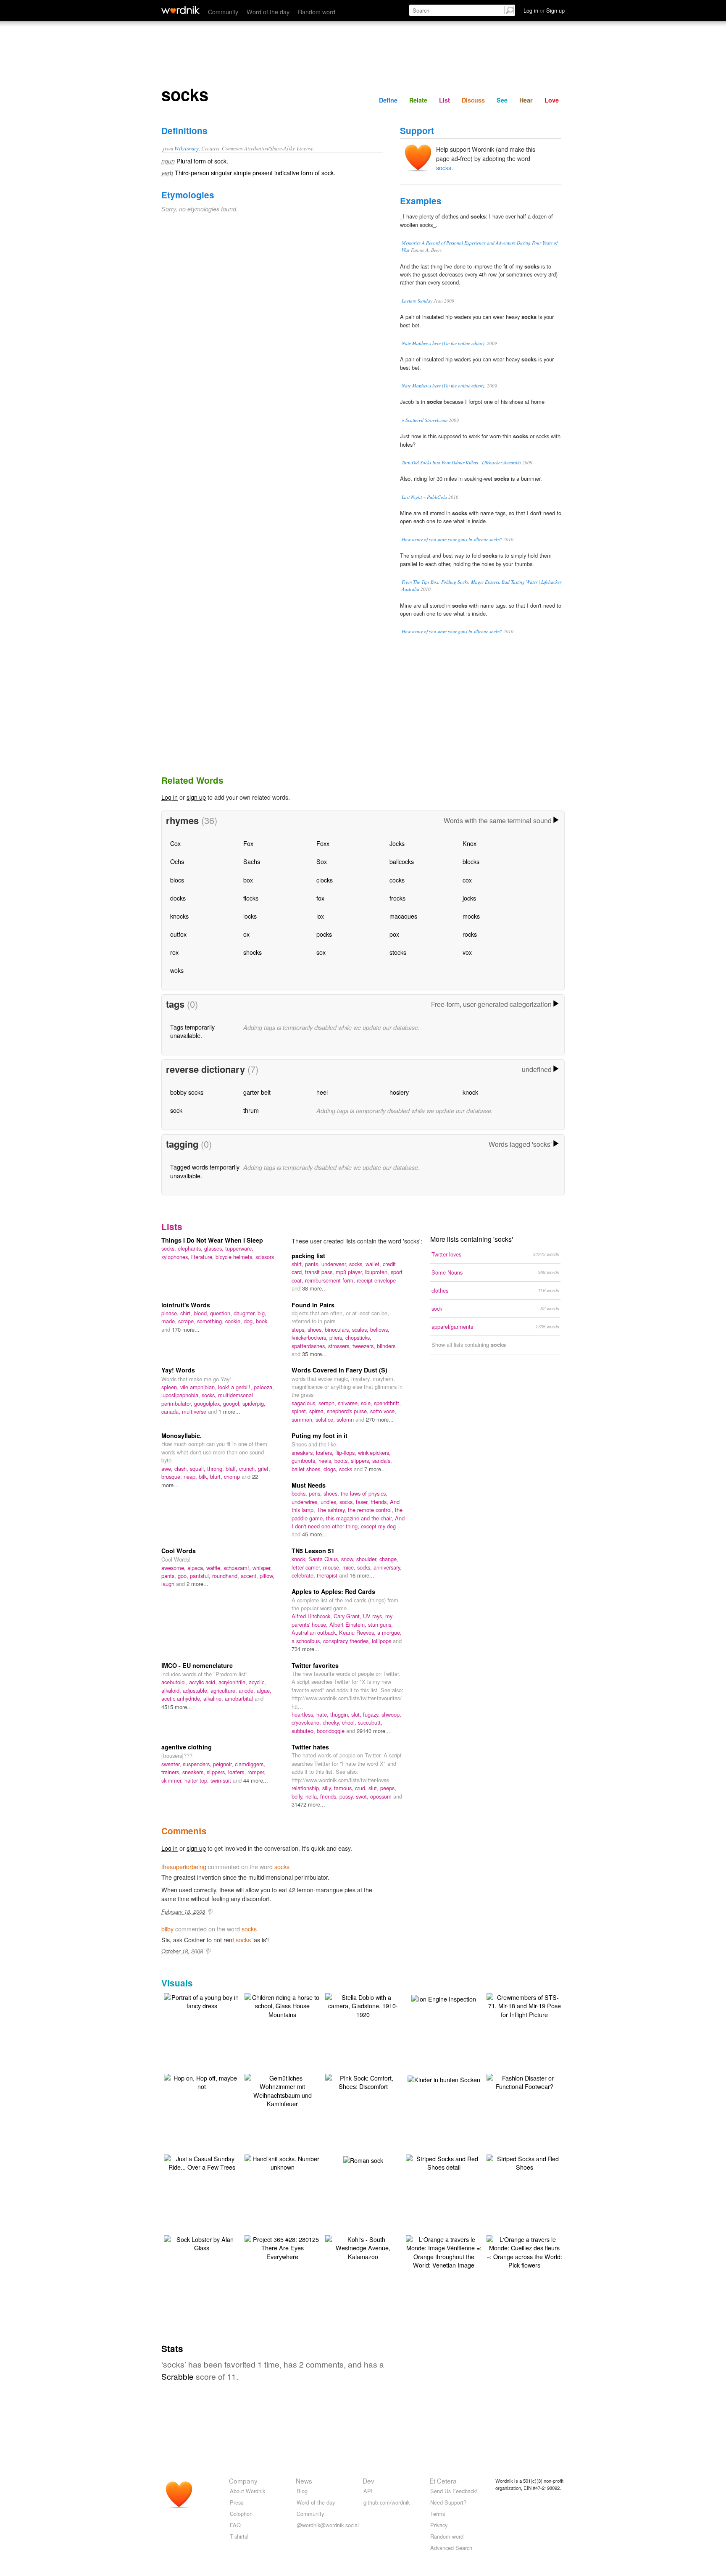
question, (222, 1313)
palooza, (264, 1387)
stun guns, (380, 1624)
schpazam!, (238, 1568)
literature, (203, 1257)
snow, (349, 1559)
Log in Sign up (544, 10)
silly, (328, 1788)
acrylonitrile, (234, 1682)
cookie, (234, 1321)
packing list (308, 1256)
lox (320, 916)
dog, (250, 1321)
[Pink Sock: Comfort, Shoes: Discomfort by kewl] (363, 2081)
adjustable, (197, 1690)
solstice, (326, 1419)
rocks (470, 934)
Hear (526, 100)
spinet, (300, 1411)
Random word (317, 12)
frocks (397, 898)
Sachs (252, 861)
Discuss (473, 100)
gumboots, (305, 1461)
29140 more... (374, 1731)
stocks (398, 952)
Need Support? (448, 2502)
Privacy (439, 2525)
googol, (233, 1403)
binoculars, (338, 1329)
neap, (191, 1476)
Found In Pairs (313, 1305)
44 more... (256, 1780)
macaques (403, 916)
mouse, (333, 1567)
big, (262, 1313)
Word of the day (268, 12)
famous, (345, 1788)
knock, (300, 1559)
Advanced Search (451, 2548)
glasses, (215, 1248)
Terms (438, 2514)
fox (320, 898)
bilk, (204, 1476)
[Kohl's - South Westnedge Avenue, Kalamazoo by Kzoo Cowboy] (363, 2247)
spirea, (318, 1411)
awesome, (174, 1568)
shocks (253, 952)
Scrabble (178, 2376)
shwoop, (391, 1714)
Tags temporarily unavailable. (192, 1031)
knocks (179, 916)
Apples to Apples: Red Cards (333, 1591)
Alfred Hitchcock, (313, 1616)
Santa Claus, (325, 1559)
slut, (357, 1714)
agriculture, (225, 1690)
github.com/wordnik (387, 2502)
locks (250, 916)
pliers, (337, 1337)
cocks (397, 880)
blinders (386, 1346)
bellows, (380, 1329)
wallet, (374, 1264)
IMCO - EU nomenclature (197, 1665)
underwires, (306, 1502)
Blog (302, 2491)
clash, (182, 1468)
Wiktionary (187, 148)
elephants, (191, 1248)
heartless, (304, 1714)
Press (237, 2502)
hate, (323, 1714)
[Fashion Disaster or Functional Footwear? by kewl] (524, 2081)
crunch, (249, 1468)
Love (552, 100)
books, (300, 1493)
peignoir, (224, 1764)
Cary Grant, (348, 1616)
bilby (167, 1929)
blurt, (217, 1476)
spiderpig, (254, 1403)
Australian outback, (315, 1632)
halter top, (197, 1780)
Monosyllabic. (181, 1436)
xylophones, (176, 1257)
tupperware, (239, 1248)
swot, (363, 1796)
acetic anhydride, (182, 1698)
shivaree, (349, 1403)
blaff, (232, 1468)
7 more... (375, 1469)
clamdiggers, (250, 1764)
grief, (264, 1468)
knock (470, 1092)
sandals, (382, 1461)
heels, (326, 1461)
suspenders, (198, 1764)
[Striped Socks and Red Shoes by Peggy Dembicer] (524, 2162)
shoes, (316, 1329)
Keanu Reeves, (358, 1632)
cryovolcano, (307, 1722)
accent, (250, 1576)
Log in (170, 797)
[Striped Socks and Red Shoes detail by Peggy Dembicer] (444, 2162)
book (262, 1321)
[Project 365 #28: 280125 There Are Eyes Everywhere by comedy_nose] (282, 2247)
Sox (322, 861)
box (248, 880)
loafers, (326, 1453)
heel (322, 1092)
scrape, (188, 1321)
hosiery (399, 1092)
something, (211, 1321)
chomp (233, 1476)
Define (388, 100)
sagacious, (305, 1403)
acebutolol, (175, 1682)
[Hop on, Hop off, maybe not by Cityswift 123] (202, 2081)
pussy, (348, 1796)
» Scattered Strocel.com (425, 420)
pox (394, 934)
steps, (300, 1329)
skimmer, (173, 1780)
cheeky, (332, 1722)
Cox (175, 843)
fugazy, (372, 1714)
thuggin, (341, 1714)
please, (171, 1313)
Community (223, 12)
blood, (202, 1313)
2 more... (197, 1584)
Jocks (397, 843)
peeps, (388, 1788)
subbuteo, (304, 1731)
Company (243, 2481)
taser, (363, 1502)
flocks (251, 898)
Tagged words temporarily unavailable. (205, 1171)
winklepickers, (374, 1453)
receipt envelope (376, 1280)
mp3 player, (350, 1272)
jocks (469, 898)
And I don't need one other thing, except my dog (348, 1522)
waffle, (215, 1568)
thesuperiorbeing (184, 1866)
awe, (168, 1468)
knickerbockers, (310, 1337)
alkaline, (214, 1698)
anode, (248, 1690)
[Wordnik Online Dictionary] (180, 10)
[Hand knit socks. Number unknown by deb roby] (282, 2162)
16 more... (362, 1575)
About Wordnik (247, 2491)
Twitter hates (310, 1747)
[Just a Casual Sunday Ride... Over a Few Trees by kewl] (202, 2162)
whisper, (262, 1568)
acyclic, (257, 1682)
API (368, 2491)
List (445, 100)
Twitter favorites (315, 1665)
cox (467, 880)
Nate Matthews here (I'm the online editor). (444, 343)
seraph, (328, 1403)
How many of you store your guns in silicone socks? (452, 539)
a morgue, (389, 1632)
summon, (304, 1419)
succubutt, (370, 1722)
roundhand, (226, 1576)
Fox (248, 843)
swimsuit (222, 1780)
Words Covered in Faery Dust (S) (339, 1370)
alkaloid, (172, 1690)
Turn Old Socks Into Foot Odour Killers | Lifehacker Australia (461, 462)
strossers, (340, 1346)
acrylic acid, (204, 1682)
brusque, (172, 1476)
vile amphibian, (199, 1387)
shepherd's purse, (349, 1411)
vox (467, 952)
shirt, (298, 1264)
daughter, (246, 1313)
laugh (169, 1584)
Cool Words (179, 1551)
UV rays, (374, 1616)
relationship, (307, 1788)
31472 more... (308, 1804)
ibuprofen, (378, 1272)
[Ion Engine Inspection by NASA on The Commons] (444, 1998)
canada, (172, 1411)
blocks (471, 861)
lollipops (382, 1641)
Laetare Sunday (417, 301)
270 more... (380, 1419)
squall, (199, 1468)
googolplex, (209, 1403)
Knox (470, 843)
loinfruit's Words (186, 1305)
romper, (256, 1772)
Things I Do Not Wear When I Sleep (212, 1240)
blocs (177, 880)
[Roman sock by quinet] (363, 2159)
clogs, (331, 1469)
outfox (178, 934)
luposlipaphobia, (181, 1395)
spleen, (171, 1387)
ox (246, 934)
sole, (367, 1403)
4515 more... (177, 1707)
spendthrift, (387, 1403)
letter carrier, (307, 1567)
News (304, 2481)
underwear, (335, 1264)
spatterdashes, (310, 1346)
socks (444, 167)
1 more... (229, 1411)
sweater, (172, 1764)
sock (176, 1110)
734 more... (305, 1649)
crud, (362, 1788)
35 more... (314, 1354)
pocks (324, 934)
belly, (299, 1796)
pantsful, (201, 1576)
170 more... (186, 1329)
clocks (325, 880)
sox (321, 952)
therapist (328, 1575)
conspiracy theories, (347, 1641)
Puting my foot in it (320, 1436)
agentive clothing (187, 1747)
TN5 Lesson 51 (313, 1551)
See (502, 100)
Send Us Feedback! (454, 2491)
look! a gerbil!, (236, 1387)
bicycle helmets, (235, 1257)
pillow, (267, 1576)
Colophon (241, 2514)
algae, (264, 1690)
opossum (382, 1796)
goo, (184, 1576)
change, (389, 1559)
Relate (418, 100)
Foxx (323, 843)
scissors (265, 1257)
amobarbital (240, 1698)
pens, (316, 1493)
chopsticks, (358, 1337)
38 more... (314, 1288)
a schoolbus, (307, 1641)
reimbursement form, (331, 1280)
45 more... (314, 1534)
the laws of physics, (364, 1493)
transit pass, (320, 1272)
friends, (380, 1502)
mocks (471, 916)
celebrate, (304, 1575)
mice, (350, 1567)
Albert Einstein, (349, 1624)
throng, (216, 1468)
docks (178, 898)
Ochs (177, 861)
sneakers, (304, 1453)
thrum (251, 1110)
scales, (361, 1329)
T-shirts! (239, 2536)
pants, (313, 1264)
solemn (346, 1419)
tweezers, (365, 1346)
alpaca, (197, 1568)
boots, (343, 1461)
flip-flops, (347, 1453)
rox (174, 952)
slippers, (362, 1461)
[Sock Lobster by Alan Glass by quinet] (202, 2243)
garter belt (257, 1092)
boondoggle (331, 1731)
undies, (330, 1502)
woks (177, 970)
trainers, (172, 1772)
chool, (350, 1722)
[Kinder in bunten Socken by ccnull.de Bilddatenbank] (444, 2078)
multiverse (195, 1411)
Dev (368, 2481)
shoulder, (368, 1559)
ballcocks (402, 861)
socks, (170, 1248)
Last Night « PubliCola (424, 497)
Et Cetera (443, 2481)
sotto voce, (383, 1411)
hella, (313, 1796)
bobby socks (187, 1092)
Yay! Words (178, 1370)
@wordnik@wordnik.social (328, 2525)
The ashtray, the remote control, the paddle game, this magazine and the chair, (347, 1514)
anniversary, (388, 1567)
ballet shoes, (308, 1469)
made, (170, 1321)
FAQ (235, 2525)
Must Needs (309, 1485)
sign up (196, 797)
